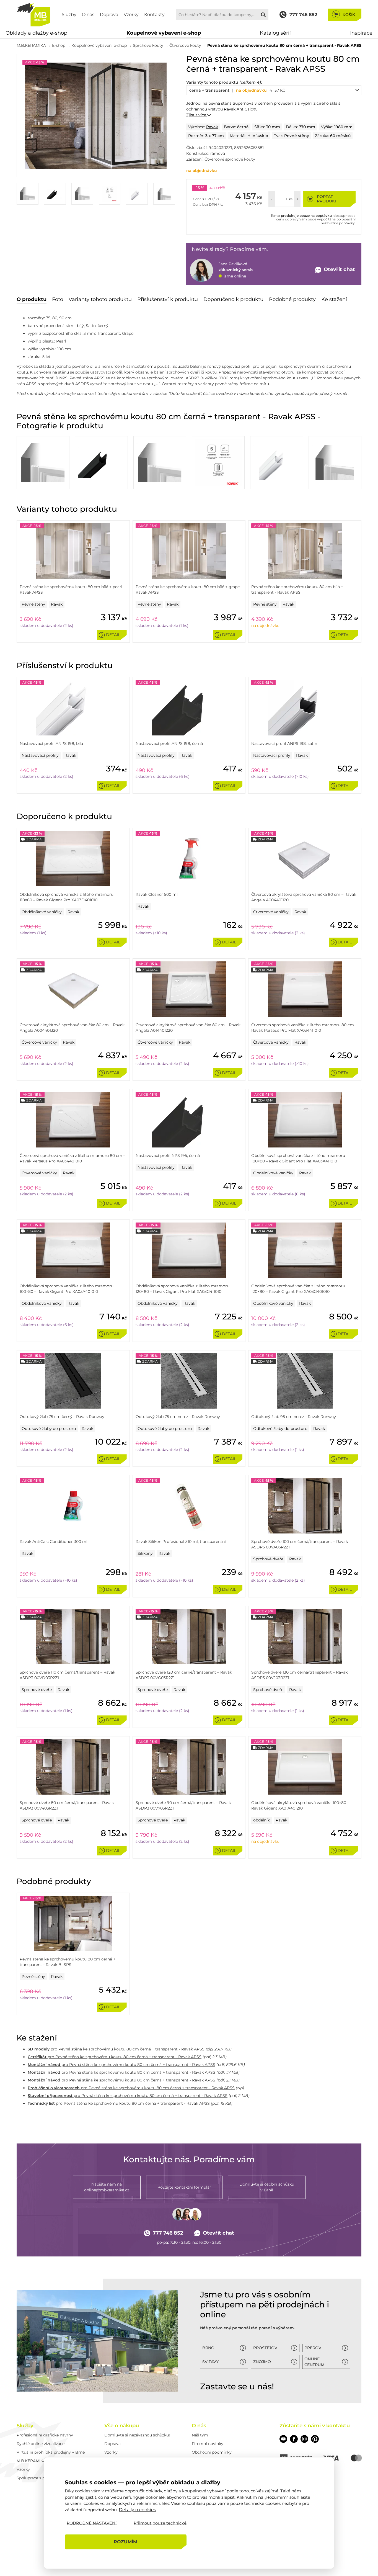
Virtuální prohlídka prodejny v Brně (51, 2452)
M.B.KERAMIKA (31, 45)
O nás (88, 15)
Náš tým (200, 2435)
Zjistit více (197, 115)
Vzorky (131, 15)
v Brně (267, 2187)
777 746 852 (168, 2233)
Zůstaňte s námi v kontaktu (315, 2426)
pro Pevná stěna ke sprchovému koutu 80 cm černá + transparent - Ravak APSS (116, 2049)
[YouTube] (283, 2439)
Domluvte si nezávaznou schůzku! (137, 2435)
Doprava (109, 15)
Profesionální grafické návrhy (45, 2435)
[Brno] (97, 2341)
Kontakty (154, 15)
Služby (69, 15)
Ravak (212, 127)
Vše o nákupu (122, 2426)
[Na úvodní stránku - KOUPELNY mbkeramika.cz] (34, 15)
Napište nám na (107, 2187)
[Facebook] (294, 2439)
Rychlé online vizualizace (41, 2444)
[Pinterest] (315, 2439)
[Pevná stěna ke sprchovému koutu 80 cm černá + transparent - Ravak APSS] (96, 116)
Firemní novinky (208, 2444)
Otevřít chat (218, 2233)
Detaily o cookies (137, 2509)
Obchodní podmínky (212, 2452)
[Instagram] (304, 2439)
